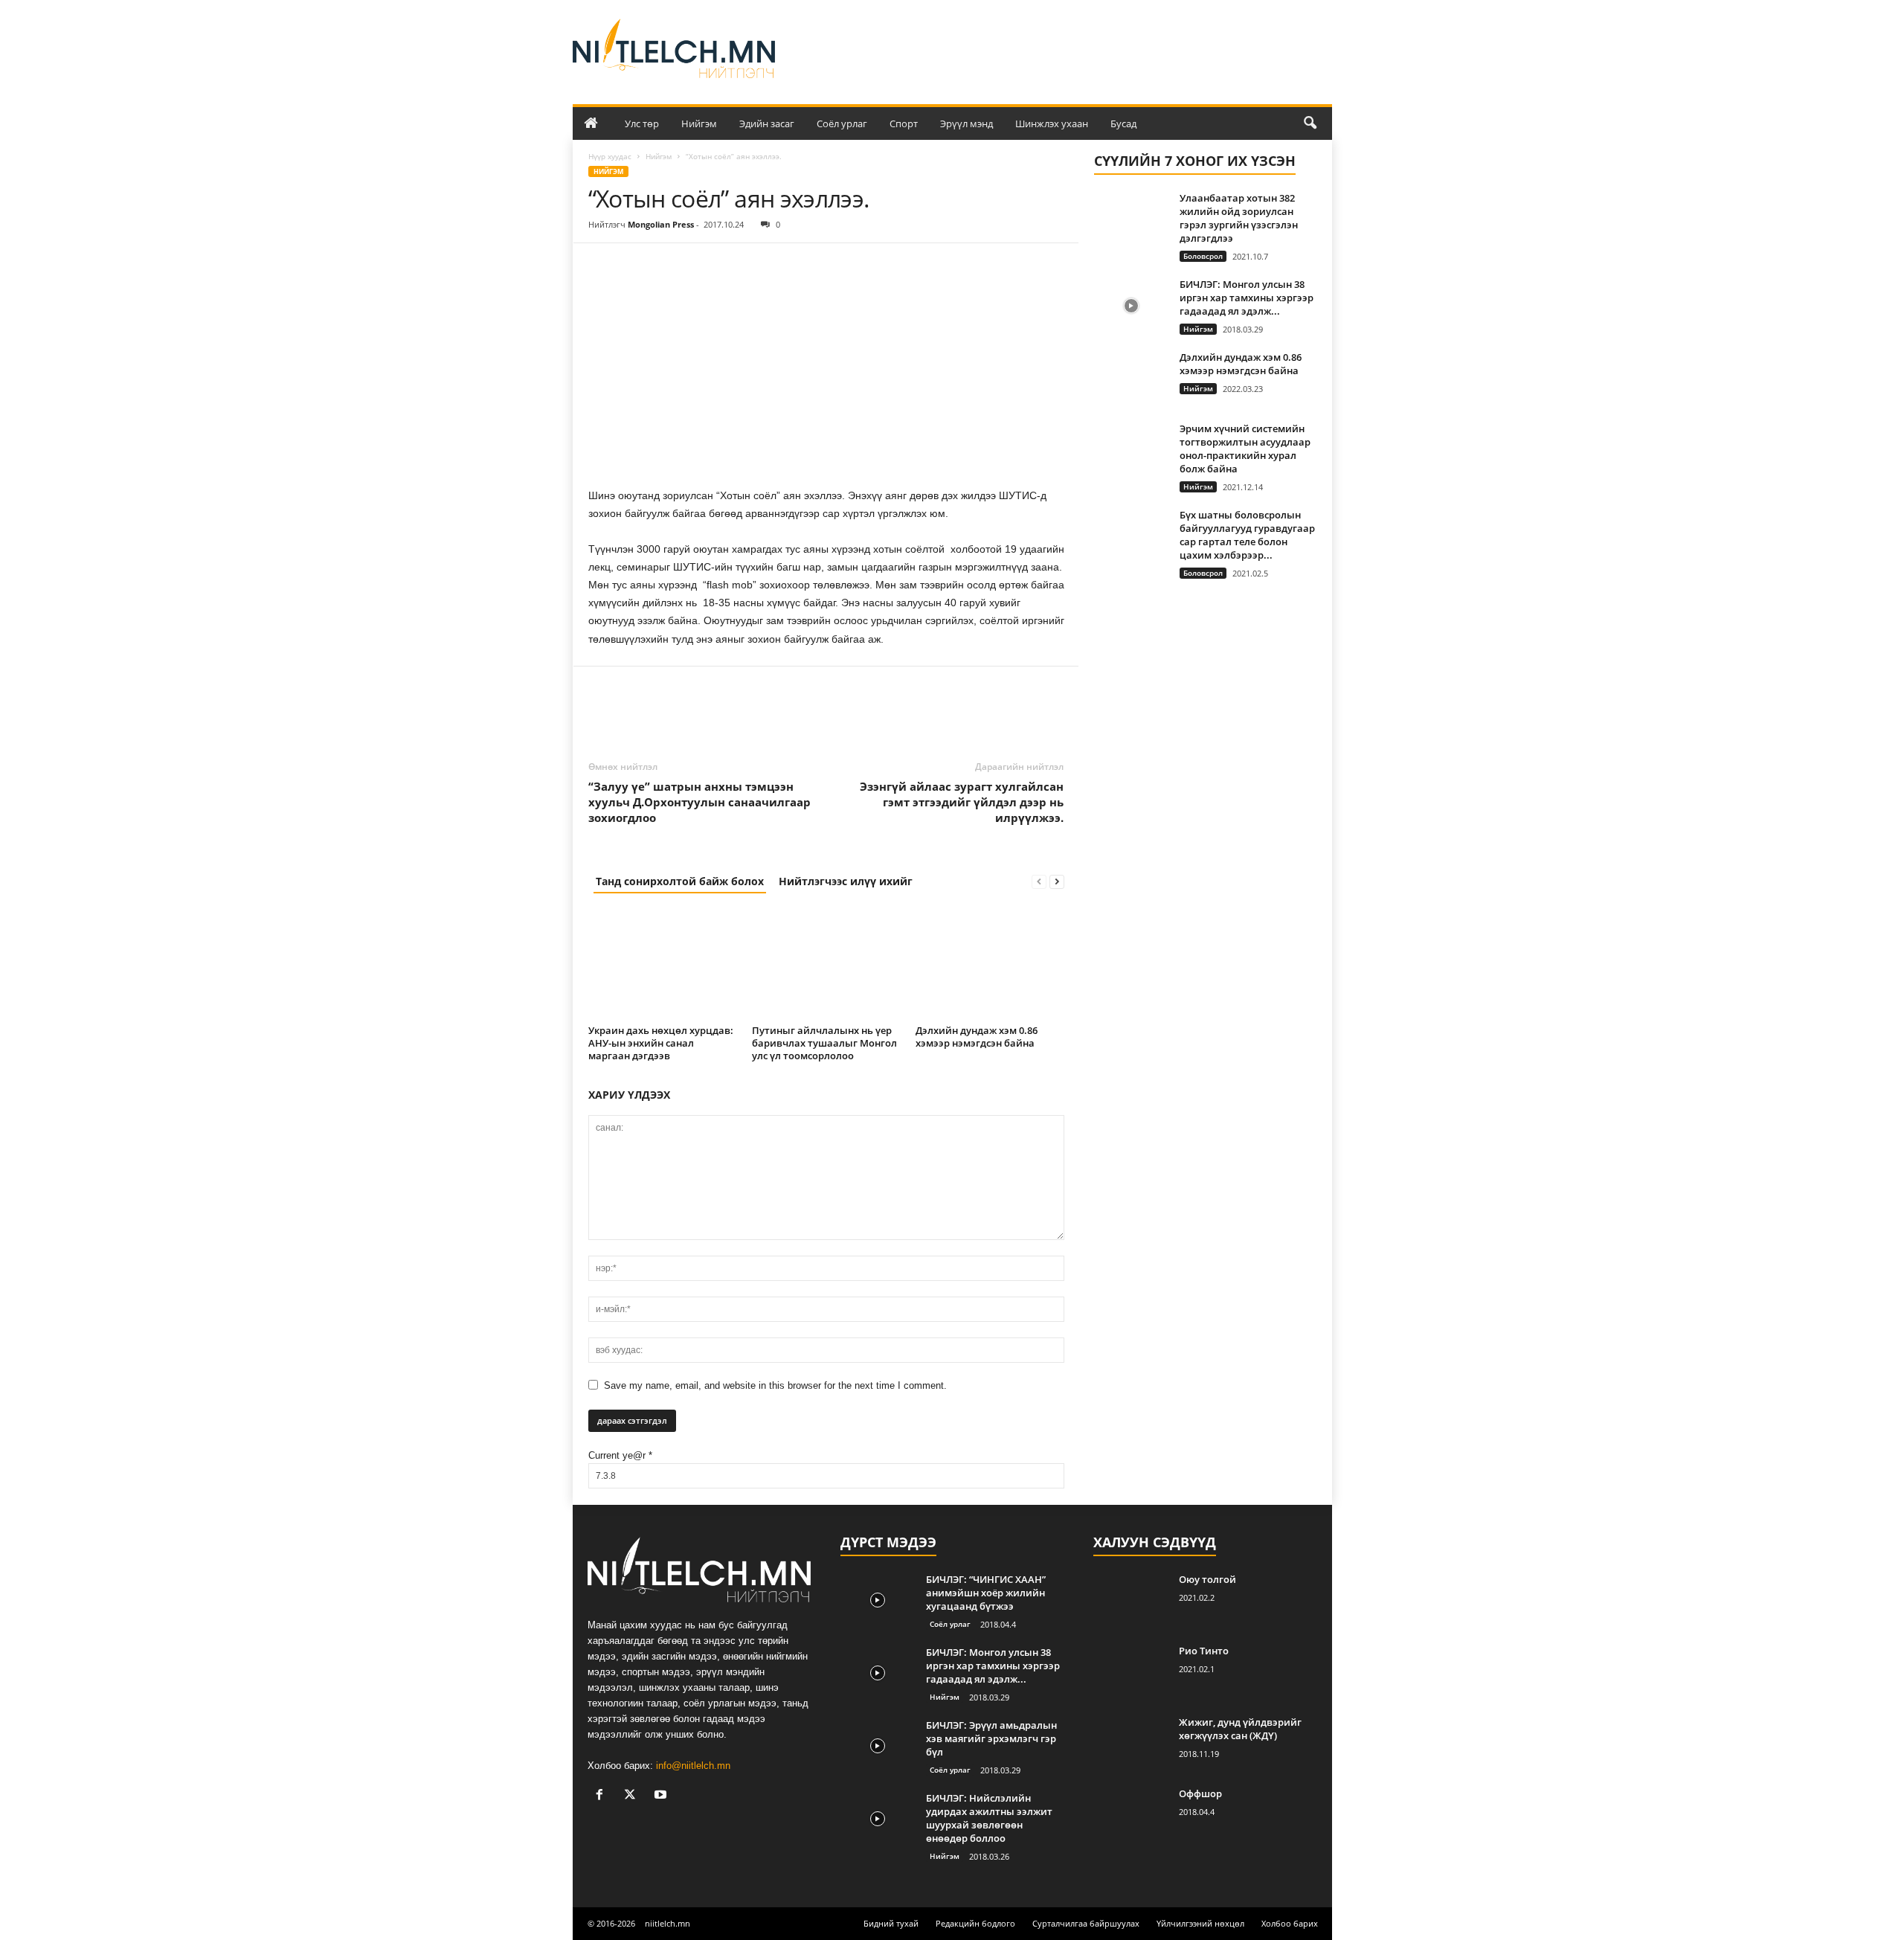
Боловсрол (1203, 256)
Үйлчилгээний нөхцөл (1200, 1923)
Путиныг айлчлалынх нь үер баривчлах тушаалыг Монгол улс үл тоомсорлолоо (824, 1043)
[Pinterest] (672, 266)
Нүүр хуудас (610, 156)
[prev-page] (1039, 881)
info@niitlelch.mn (693, 1766)
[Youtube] (662, 1796)
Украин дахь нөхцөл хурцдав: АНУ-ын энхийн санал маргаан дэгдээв (661, 1043)
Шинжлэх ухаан (1052, 123)
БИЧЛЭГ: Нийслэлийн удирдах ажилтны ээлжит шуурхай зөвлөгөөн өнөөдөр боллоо (989, 1818)
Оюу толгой (1207, 1579)
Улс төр (642, 123)
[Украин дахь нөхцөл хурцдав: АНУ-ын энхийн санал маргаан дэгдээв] (663, 964)
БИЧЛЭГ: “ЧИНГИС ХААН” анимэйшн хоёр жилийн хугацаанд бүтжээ (986, 1593)
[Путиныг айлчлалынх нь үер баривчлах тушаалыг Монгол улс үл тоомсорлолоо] (826, 964)
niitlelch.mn (668, 1923)
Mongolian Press (661, 224)
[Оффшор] (1130, 1815)
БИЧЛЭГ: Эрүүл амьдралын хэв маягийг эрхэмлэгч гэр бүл (991, 1738)
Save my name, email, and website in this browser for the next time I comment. (775, 1385)
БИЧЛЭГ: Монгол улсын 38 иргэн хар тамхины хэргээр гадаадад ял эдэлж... (1247, 298)
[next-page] (1057, 881)
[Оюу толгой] (1130, 1600)
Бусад (1123, 123)
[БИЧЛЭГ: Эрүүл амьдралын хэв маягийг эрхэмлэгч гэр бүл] (878, 1746)
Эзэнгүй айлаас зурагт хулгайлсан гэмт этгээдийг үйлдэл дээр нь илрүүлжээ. (962, 802)
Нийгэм (699, 123)
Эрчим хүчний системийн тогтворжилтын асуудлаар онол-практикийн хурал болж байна (1245, 449)
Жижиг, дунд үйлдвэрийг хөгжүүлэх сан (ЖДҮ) (1240, 1729)
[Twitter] (637, 266)
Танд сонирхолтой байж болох (680, 881)
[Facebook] (603, 266)
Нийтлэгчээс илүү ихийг (846, 881)
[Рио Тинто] (1130, 1672)
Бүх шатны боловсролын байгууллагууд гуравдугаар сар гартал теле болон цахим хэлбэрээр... (1247, 535)
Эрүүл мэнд (967, 123)
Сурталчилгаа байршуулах (1086, 1923)
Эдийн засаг (767, 123)
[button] (1310, 123)
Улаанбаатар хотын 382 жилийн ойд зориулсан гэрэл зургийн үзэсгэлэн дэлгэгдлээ (1239, 218)
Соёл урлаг (842, 123)
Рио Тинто (1204, 1651)
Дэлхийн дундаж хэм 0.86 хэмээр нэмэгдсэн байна (977, 1037)
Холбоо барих (1290, 1923)
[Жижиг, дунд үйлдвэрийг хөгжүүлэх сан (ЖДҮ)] (1130, 1743)
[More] (741, 266)
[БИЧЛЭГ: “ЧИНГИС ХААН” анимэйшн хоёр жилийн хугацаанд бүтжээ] (878, 1600)
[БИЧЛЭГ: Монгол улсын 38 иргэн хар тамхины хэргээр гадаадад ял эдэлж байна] (1131, 305)
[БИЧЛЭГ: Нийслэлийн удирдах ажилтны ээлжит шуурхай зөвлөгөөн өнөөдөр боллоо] (878, 1819)
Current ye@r (620, 1455)
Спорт (904, 123)
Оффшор (1200, 1793)
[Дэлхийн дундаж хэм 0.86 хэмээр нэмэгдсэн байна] (990, 964)
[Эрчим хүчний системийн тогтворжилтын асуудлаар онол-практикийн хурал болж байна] (1131, 450)
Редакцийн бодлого (975, 1923)
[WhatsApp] (706, 266)
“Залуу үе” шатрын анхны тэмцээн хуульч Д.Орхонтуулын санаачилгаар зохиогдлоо (699, 802)
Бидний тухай (891, 1923)
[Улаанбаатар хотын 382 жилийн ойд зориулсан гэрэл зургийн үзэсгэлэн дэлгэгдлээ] (1131, 219)
